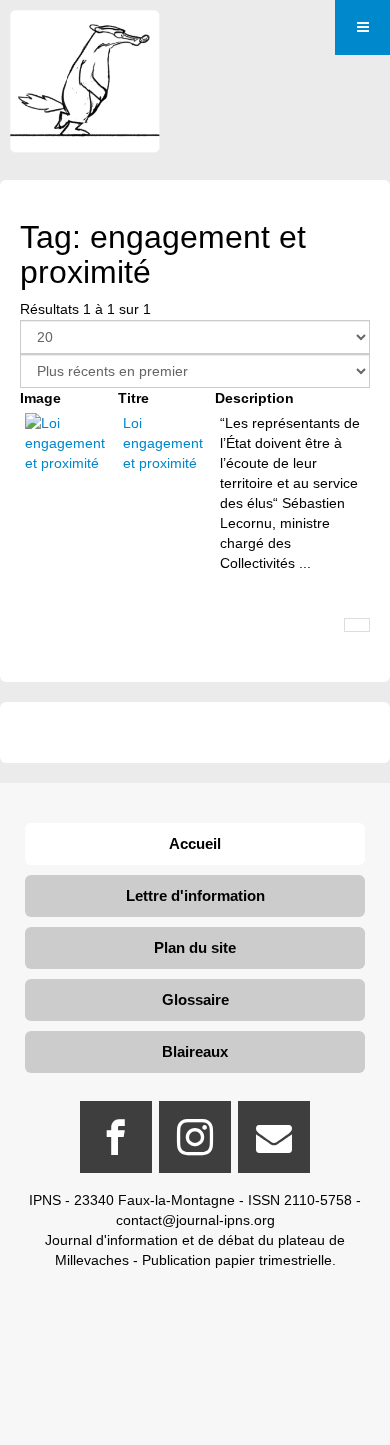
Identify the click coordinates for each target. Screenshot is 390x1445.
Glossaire (195, 999)
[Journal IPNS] (85, 37)
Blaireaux (195, 1051)
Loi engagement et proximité (163, 443)
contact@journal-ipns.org (195, 1220)
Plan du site (195, 947)
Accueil (195, 843)
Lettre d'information (195, 895)
